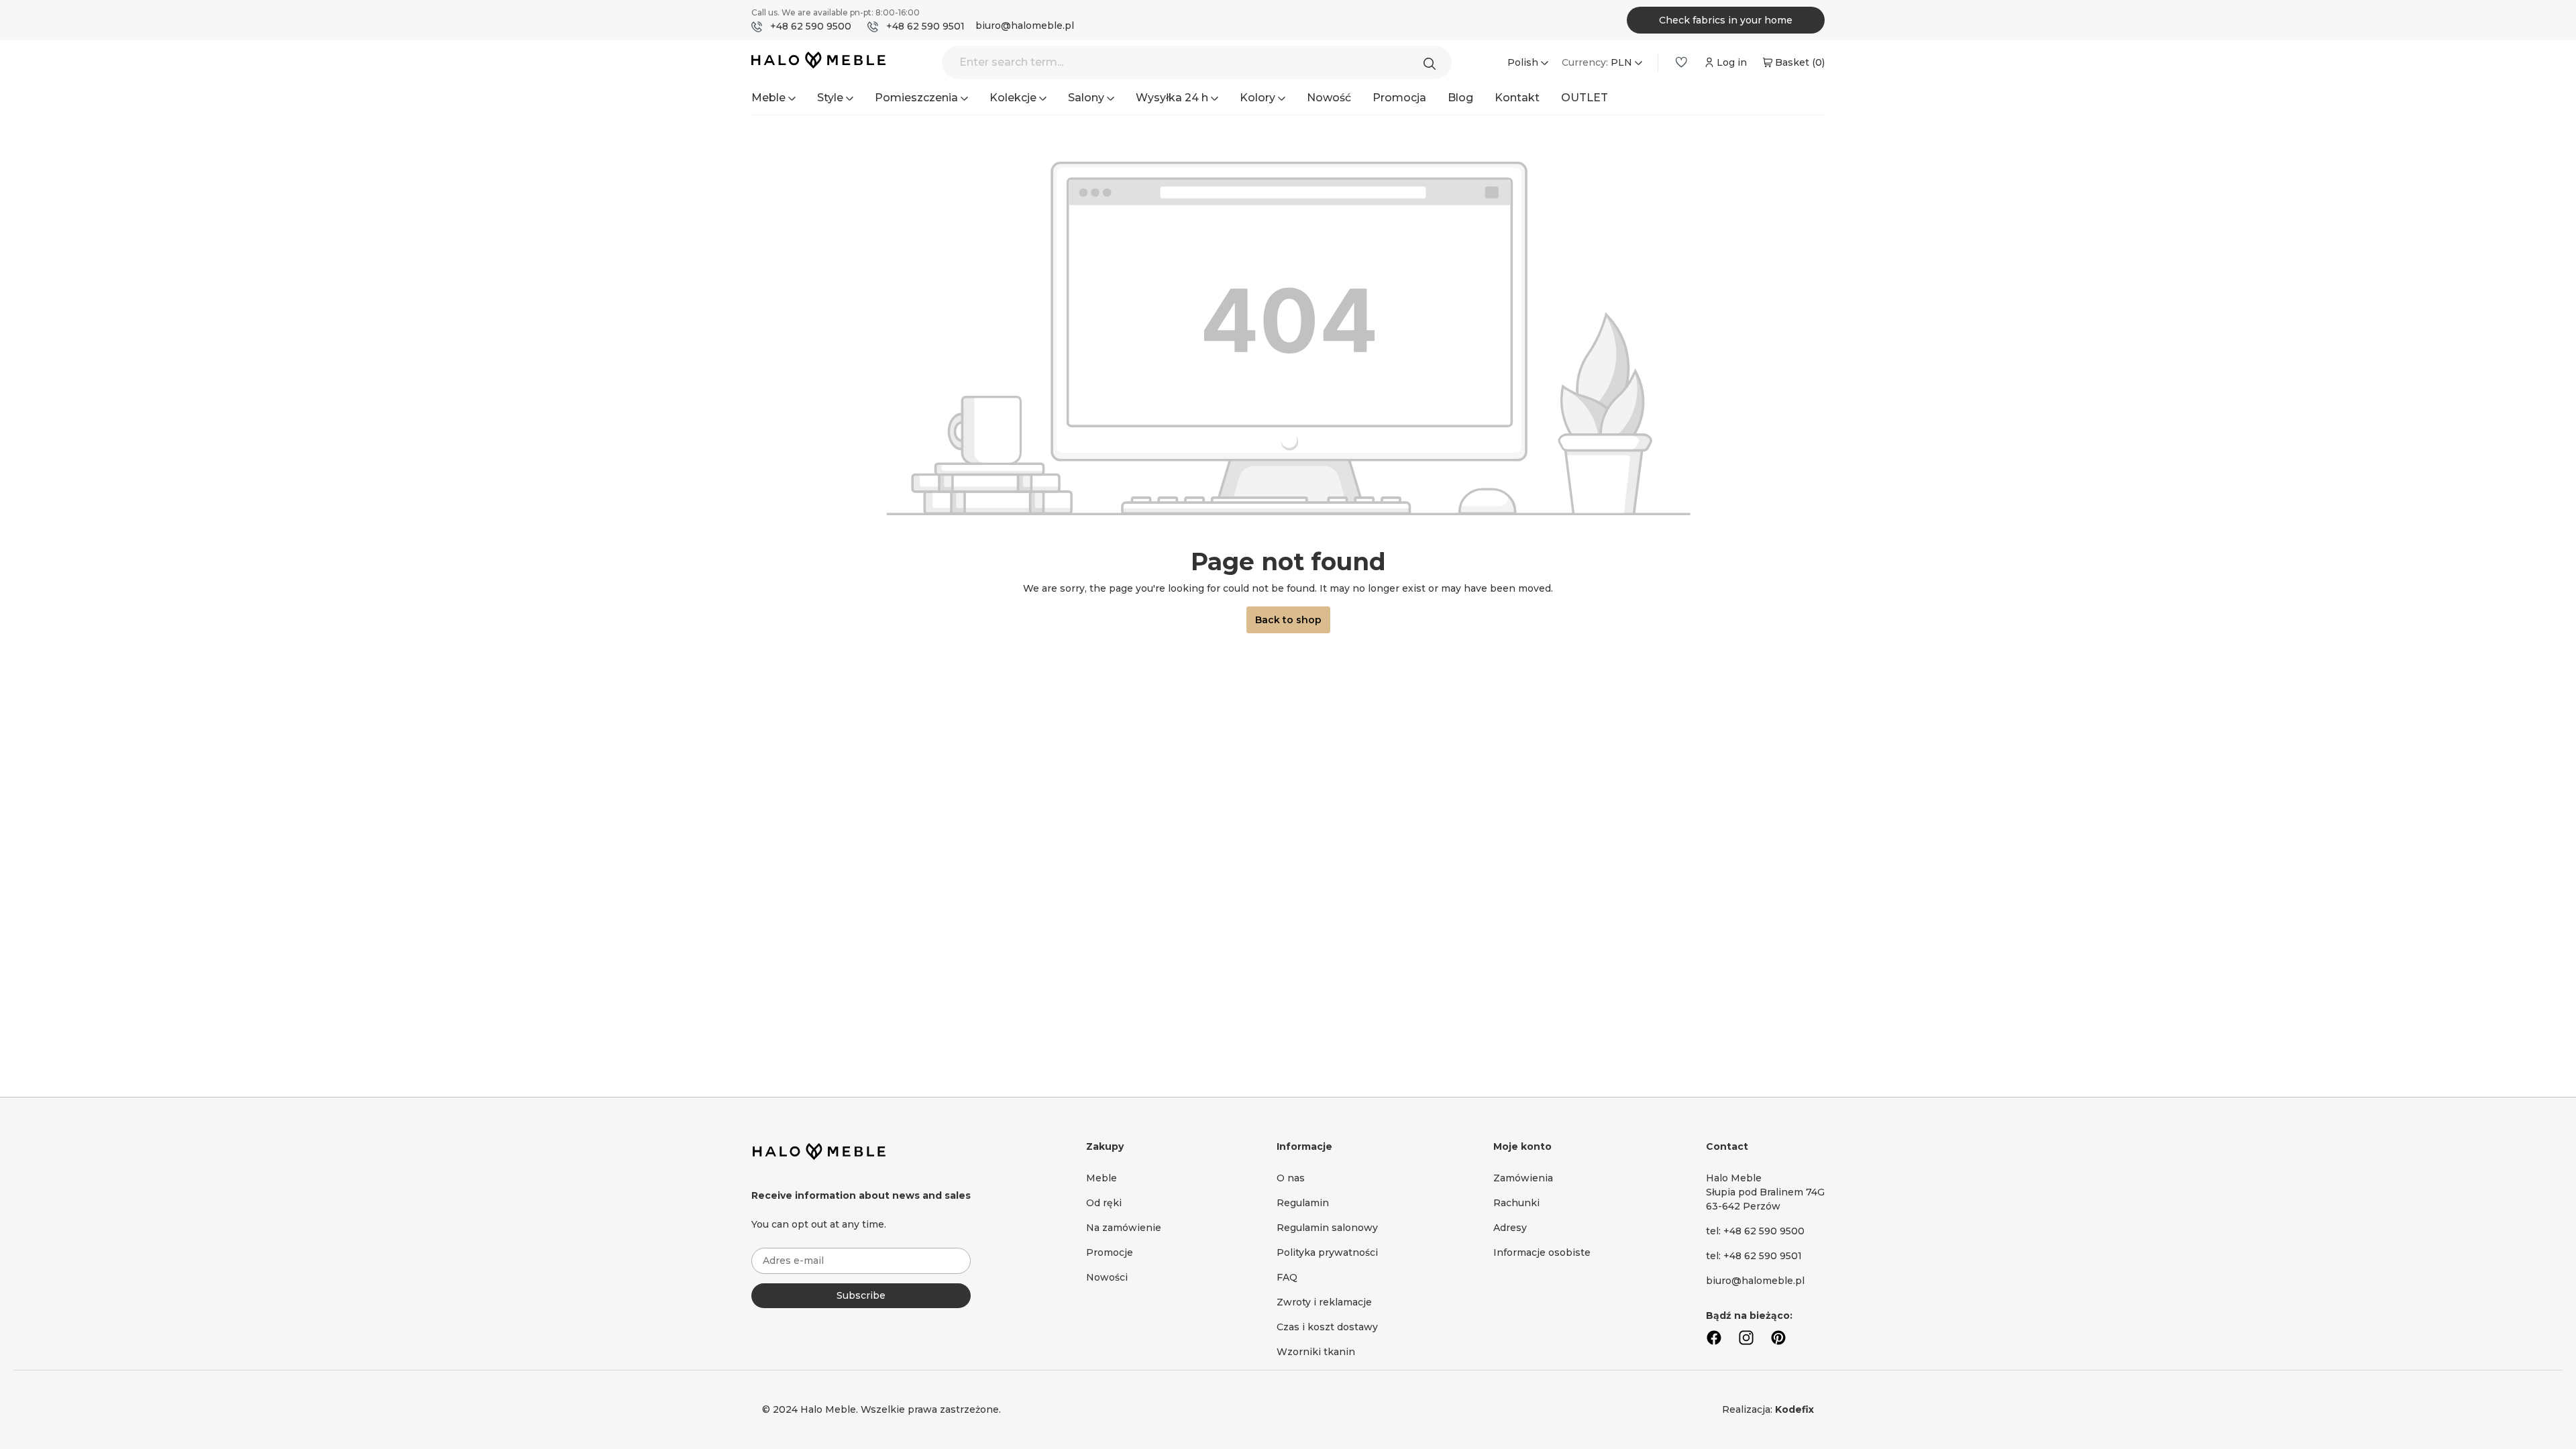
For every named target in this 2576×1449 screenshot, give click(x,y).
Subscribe (861, 1295)
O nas (1291, 1178)
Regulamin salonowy (1327, 1228)
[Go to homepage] (818, 63)
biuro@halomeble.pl (1025, 25)
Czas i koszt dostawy (1327, 1327)
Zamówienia (1523, 1178)
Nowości (1107, 1277)
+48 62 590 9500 (811, 26)
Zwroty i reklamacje (1324, 1302)
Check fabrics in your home (1726, 20)
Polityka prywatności (1327, 1252)
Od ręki (1104, 1203)
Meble (1102, 1178)
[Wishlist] (1681, 62)
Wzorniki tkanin (1316, 1352)
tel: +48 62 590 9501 (1754, 1256)
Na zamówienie (1124, 1228)
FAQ (1287, 1277)
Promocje (1110, 1252)
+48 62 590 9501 (925, 26)
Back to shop (1288, 620)
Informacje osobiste (1542, 1252)
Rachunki (1516, 1203)
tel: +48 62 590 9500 (1755, 1231)
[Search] (1433, 62)
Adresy (1510, 1228)
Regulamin (1303, 1203)
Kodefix (1794, 1409)
